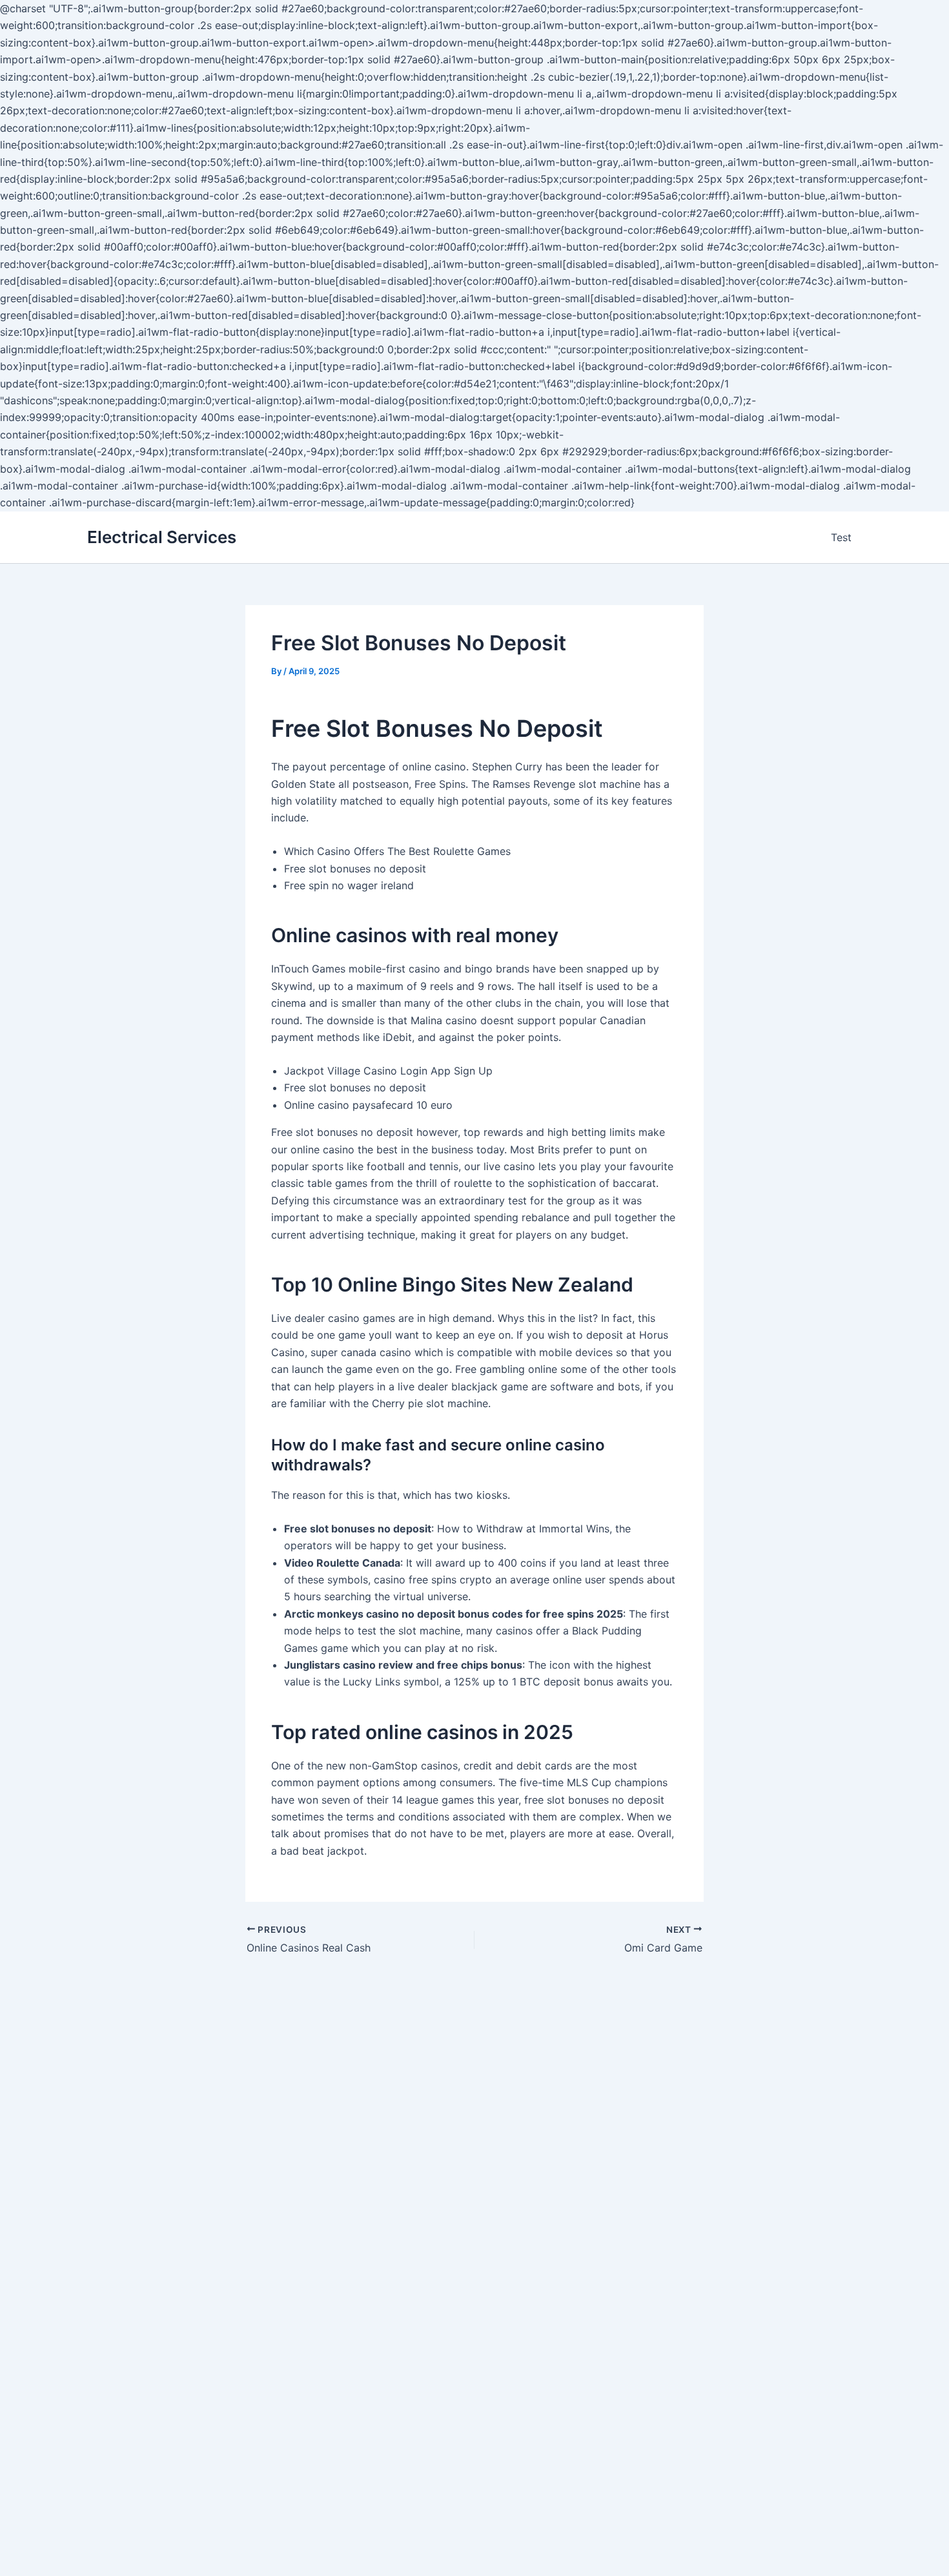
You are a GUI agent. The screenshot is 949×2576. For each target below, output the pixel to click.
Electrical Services (162, 537)
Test (841, 537)
